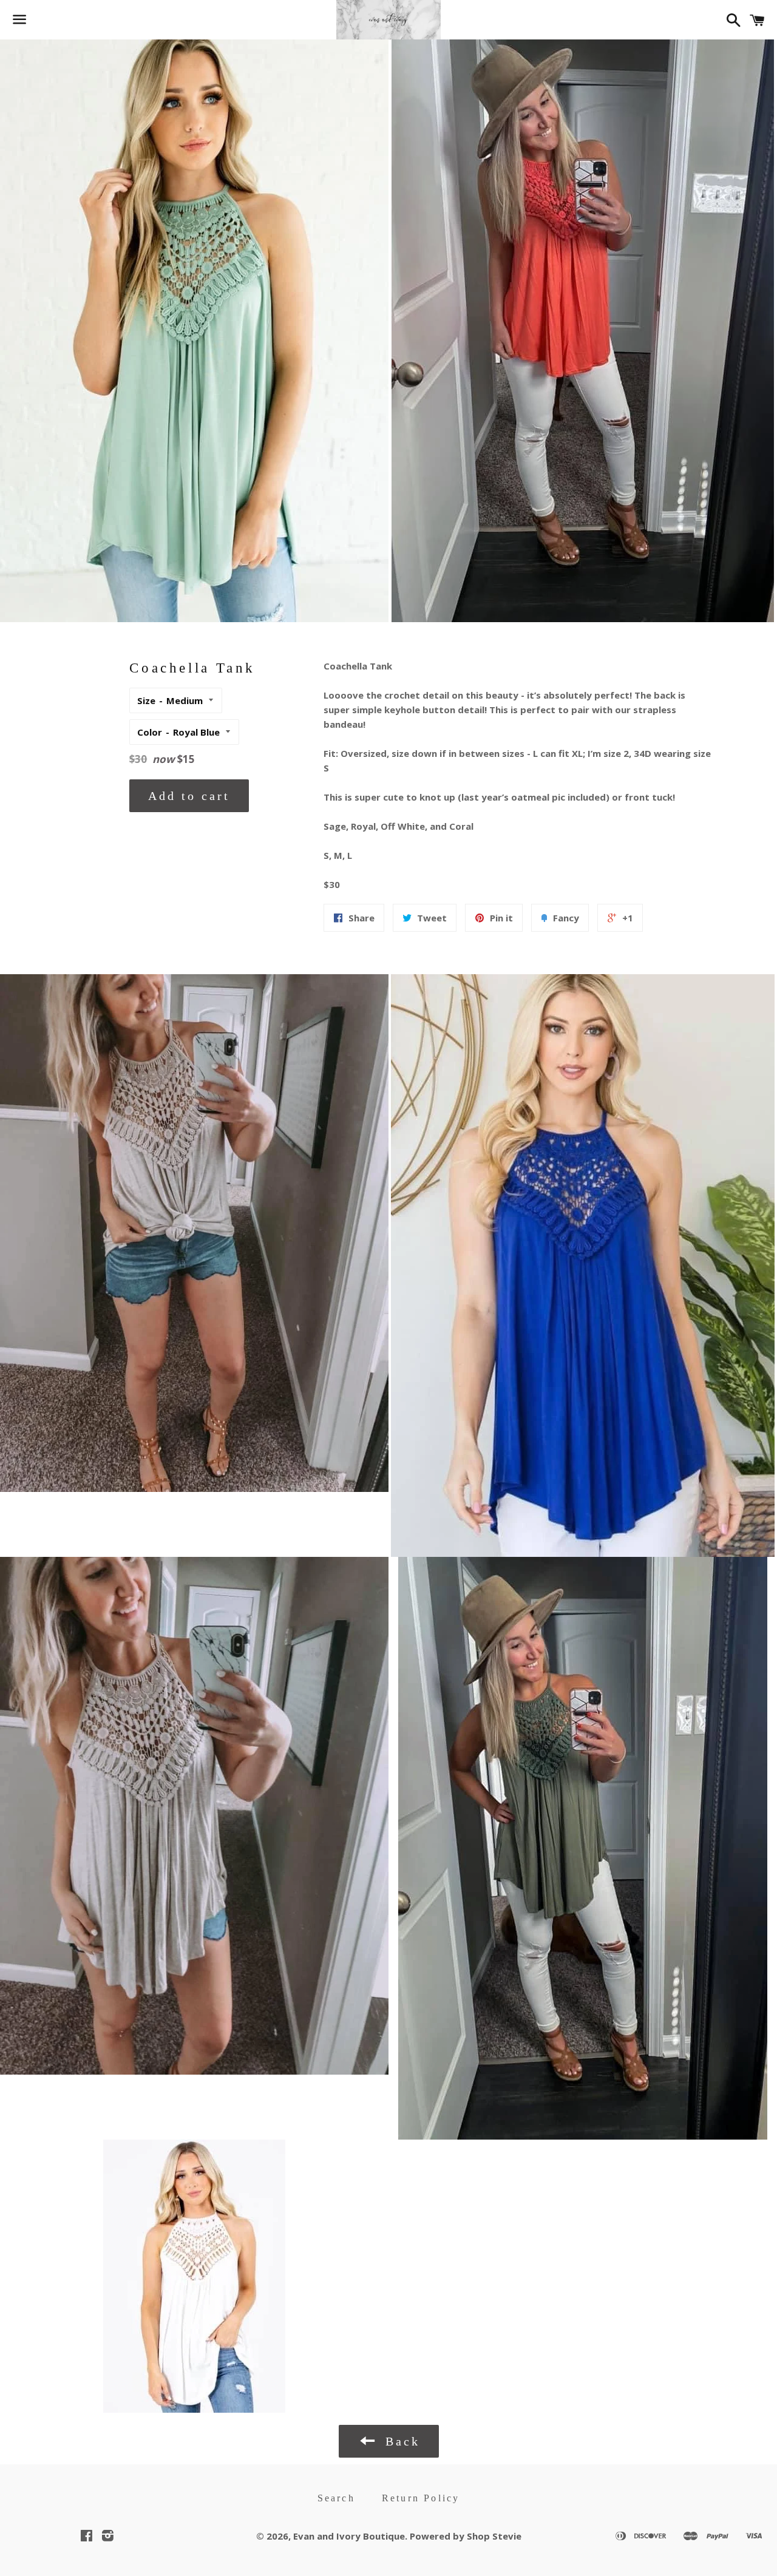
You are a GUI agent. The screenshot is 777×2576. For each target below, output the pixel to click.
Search (336, 2498)
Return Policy (421, 2498)
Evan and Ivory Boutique (349, 2536)
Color (150, 732)
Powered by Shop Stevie (466, 2536)
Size (146, 700)
